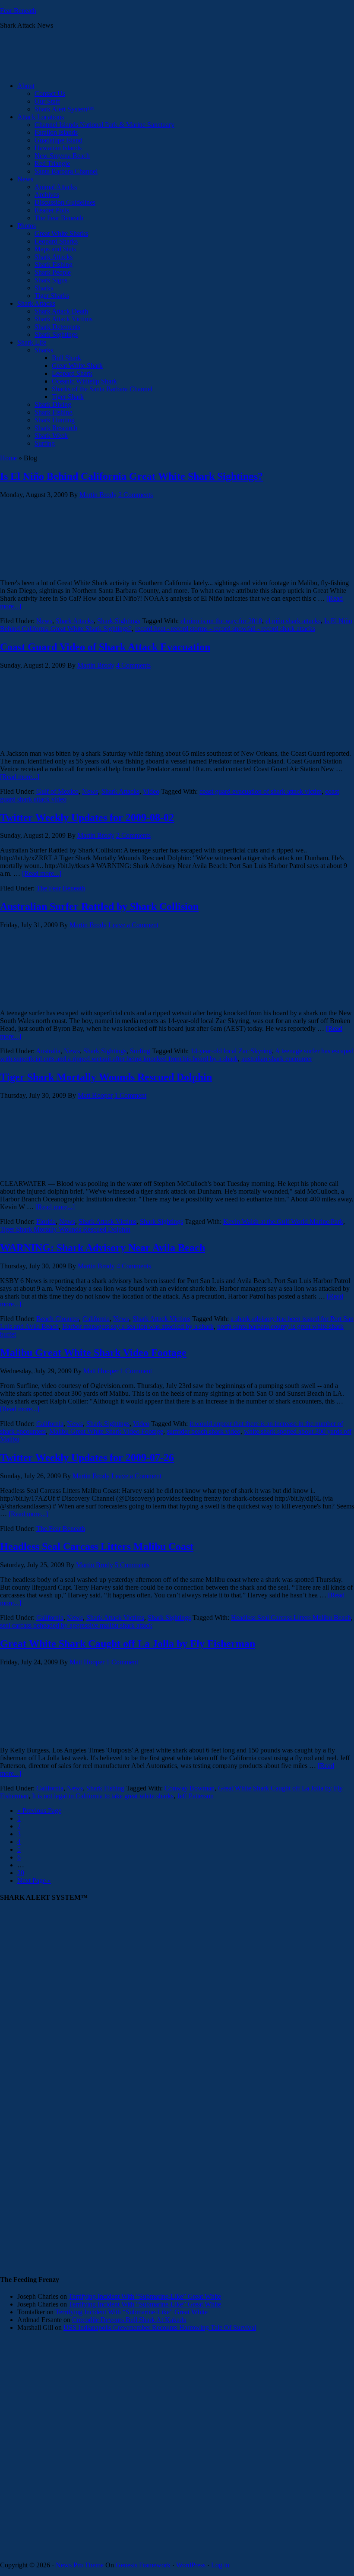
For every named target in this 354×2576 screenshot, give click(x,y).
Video (151, 791)
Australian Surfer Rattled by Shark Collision (99, 906)
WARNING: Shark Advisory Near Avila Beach (103, 1248)
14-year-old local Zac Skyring (231, 1051)
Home (8, 458)
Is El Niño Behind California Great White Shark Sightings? (131, 476)
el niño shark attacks (293, 621)
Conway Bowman (190, 1788)
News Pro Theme (80, 2565)
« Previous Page (39, 1811)
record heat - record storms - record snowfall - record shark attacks (225, 629)
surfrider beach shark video (204, 1431)
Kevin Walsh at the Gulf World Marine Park (283, 1221)
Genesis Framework (143, 2565)
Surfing (140, 1051)
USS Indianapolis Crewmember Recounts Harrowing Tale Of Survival (160, 2327)
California (96, 1319)
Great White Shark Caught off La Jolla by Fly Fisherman (128, 1644)
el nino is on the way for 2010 (221, 621)
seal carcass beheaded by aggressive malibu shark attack (76, 1625)
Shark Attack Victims (107, 1221)
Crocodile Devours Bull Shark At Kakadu (129, 2320)
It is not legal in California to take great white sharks (103, 1796)
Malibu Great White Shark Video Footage (93, 1353)
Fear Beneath (18, 11)
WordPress (191, 2565)
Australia (48, 1051)
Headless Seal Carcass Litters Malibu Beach (291, 1618)
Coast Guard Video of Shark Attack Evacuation (105, 647)
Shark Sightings (119, 621)
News (44, 621)
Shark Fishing (105, 1788)
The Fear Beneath (61, 888)
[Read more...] (20, 777)
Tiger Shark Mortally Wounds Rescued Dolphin (106, 1077)
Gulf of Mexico (57, 791)
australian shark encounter (277, 1059)
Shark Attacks (75, 621)
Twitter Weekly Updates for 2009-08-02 (87, 817)
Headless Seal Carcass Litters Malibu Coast (97, 1546)
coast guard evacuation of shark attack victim (261, 791)
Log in (220, 2565)
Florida (46, 1221)
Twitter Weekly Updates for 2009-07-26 (87, 1458)
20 (21, 1873)
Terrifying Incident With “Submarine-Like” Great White (145, 2296)
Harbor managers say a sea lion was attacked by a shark (138, 1326)
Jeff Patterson (195, 1796)
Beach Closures (58, 1319)
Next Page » (34, 1881)
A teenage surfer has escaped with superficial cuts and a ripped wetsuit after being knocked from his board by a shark (177, 1055)
